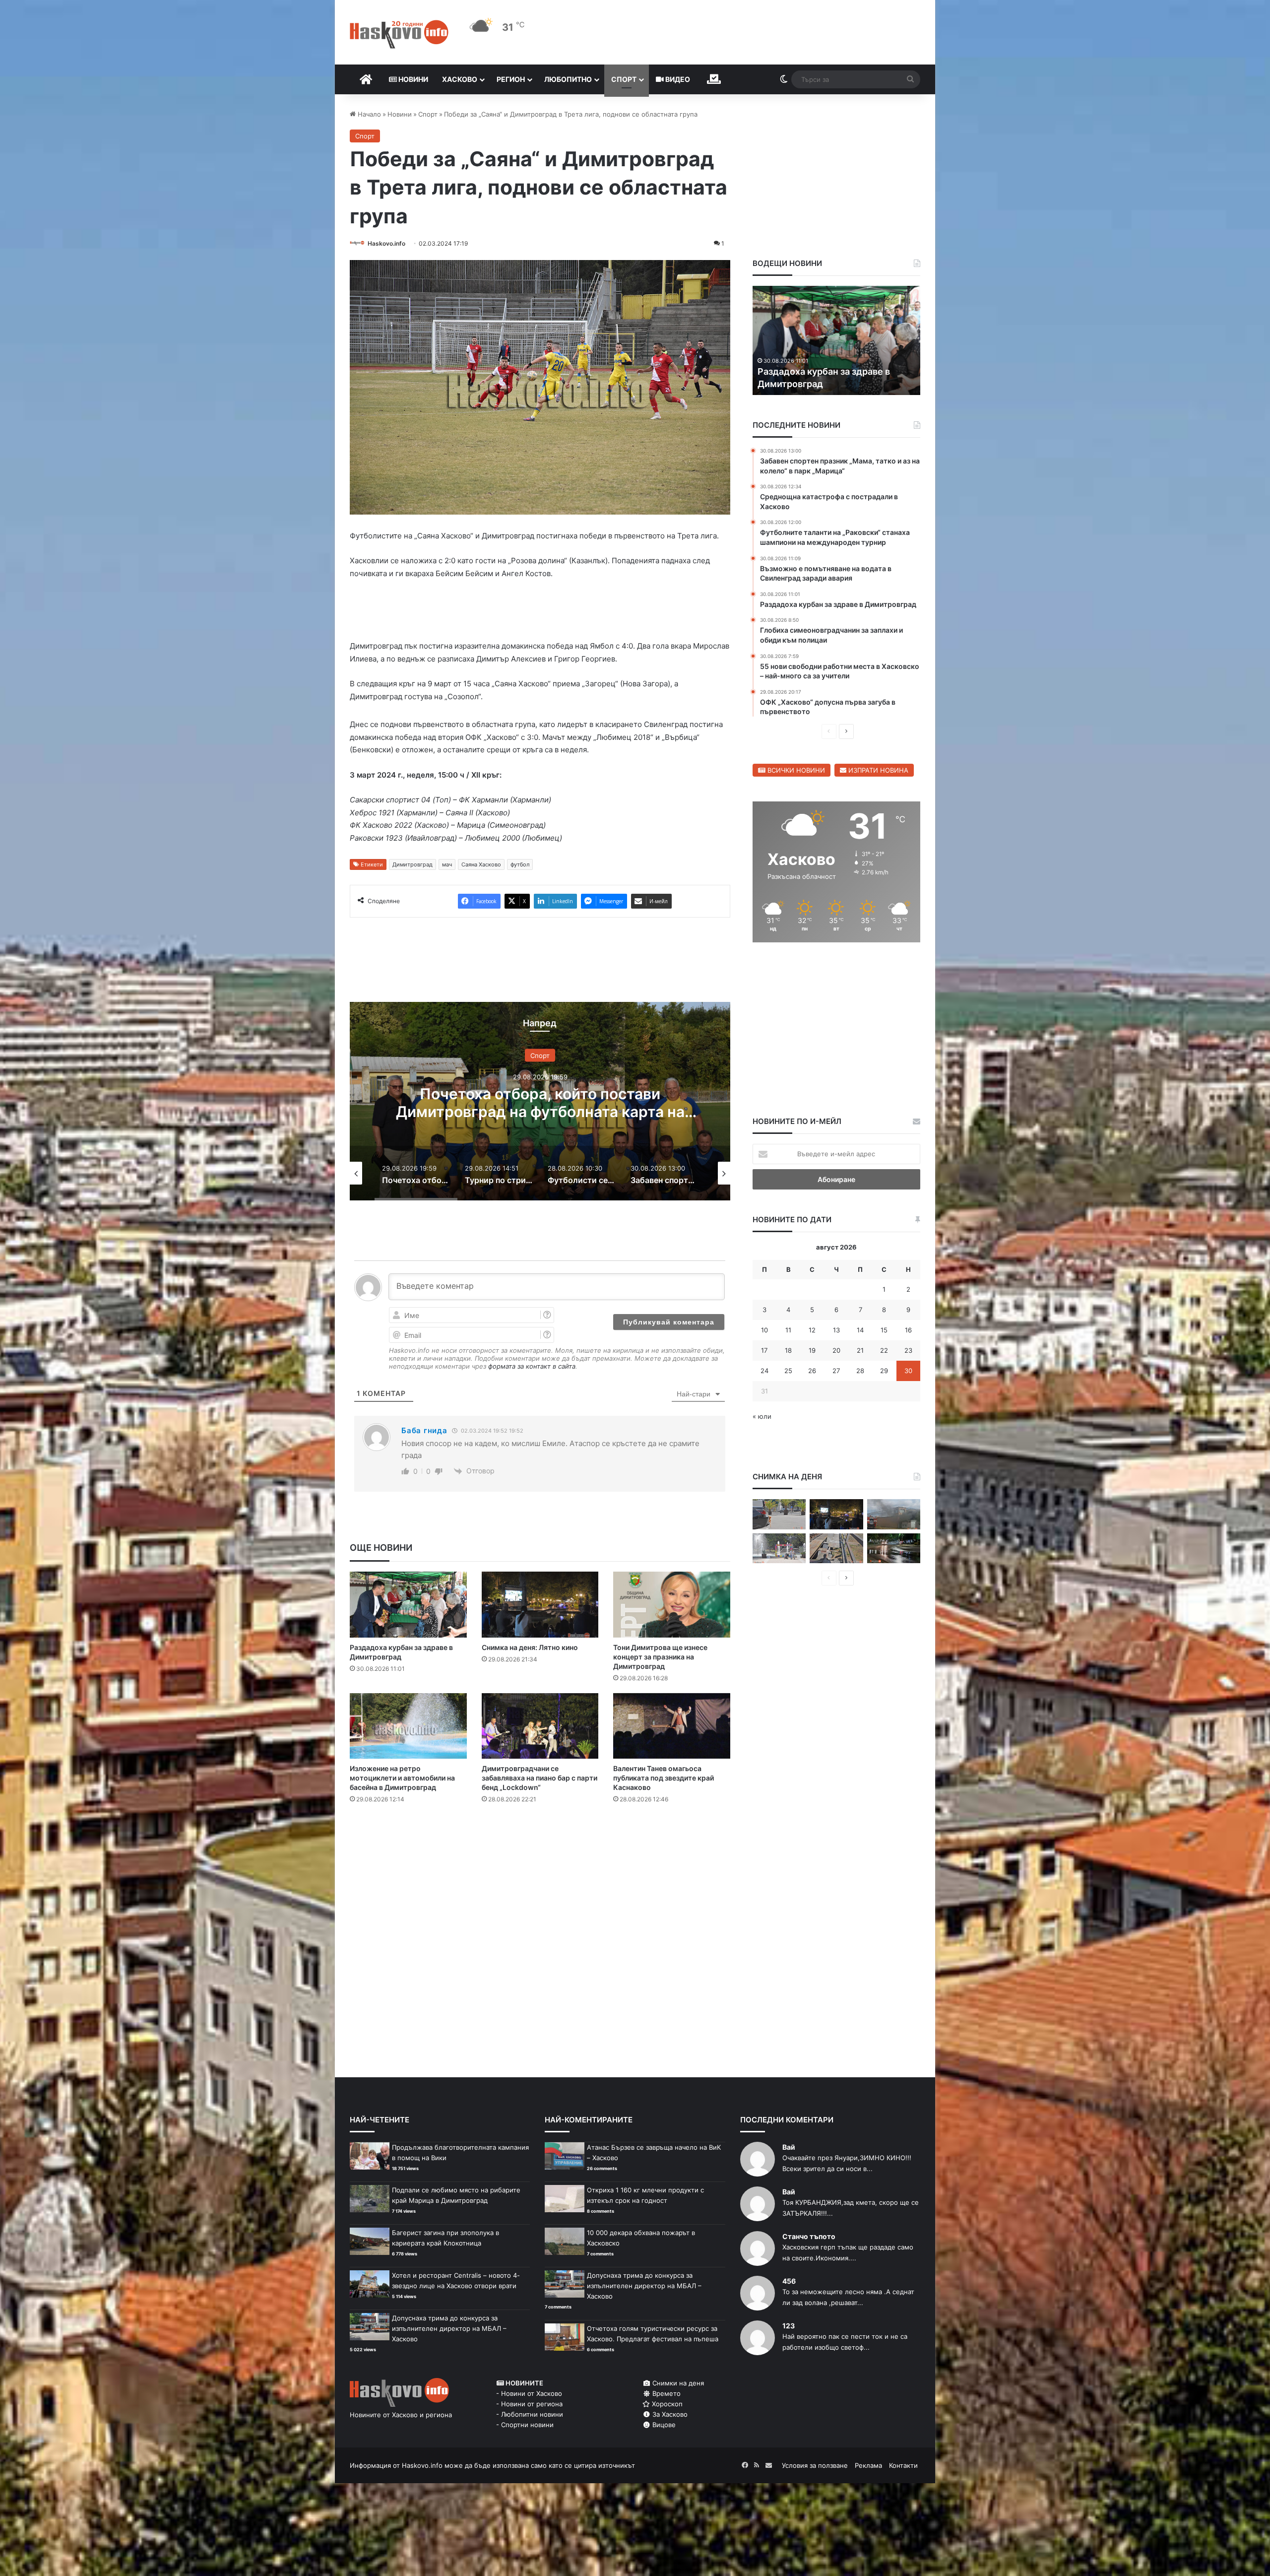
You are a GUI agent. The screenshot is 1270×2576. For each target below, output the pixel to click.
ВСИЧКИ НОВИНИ (795, 770)
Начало (368, 114)
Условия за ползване (815, 2465)
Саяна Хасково (481, 866)
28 (860, 1371)
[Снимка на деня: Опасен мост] (836, 1549)
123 (789, 2326)
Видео (677, 79)
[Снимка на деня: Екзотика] (779, 1514)
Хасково (460, 79)
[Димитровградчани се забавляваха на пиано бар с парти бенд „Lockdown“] (540, 1728)
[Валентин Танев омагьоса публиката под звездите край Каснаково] (672, 1728)
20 (836, 1350)
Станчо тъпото (809, 2236)
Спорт (624, 79)
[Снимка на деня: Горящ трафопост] (894, 1514)
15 (884, 1330)
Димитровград (413, 866)
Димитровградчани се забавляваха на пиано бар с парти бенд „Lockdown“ (540, 1780)
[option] (540, 1103)
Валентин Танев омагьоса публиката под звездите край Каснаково (664, 1780)
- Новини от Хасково (529, 2393)
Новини (413, 79)
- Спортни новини (525, 2425)
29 (884, 1371)
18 (788, 1350)
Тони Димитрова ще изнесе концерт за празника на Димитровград (660, 1659)
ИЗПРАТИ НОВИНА (877, 770)
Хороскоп (666, 2404)
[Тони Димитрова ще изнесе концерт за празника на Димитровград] (672, 1607)
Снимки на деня (677, 2383)
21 (860, 1350)
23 (908, 1350)
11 (788, 1330)
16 (908, 1330)
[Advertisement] (540, 1853)
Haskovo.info (386, 243)
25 (788, 1371)
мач (447, 866)
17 (764, 1350)
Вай (789, 2147)
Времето (666, 2393)
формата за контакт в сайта (532, 1368)
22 (884, 1350)
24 (764, 1371)
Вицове (663, 2425)
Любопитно (568, 79)
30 (908, 1371)
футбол (520, 866)
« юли (762, 1416)
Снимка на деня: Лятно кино (530, 1649)
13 (836, 1330)
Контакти (903, 2465)
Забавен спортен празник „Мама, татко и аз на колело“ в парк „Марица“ (540, 1105)
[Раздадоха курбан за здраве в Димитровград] (408, 1607)
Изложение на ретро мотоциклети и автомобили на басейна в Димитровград (402, 1780)
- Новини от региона (529, 2404)
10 (764, 1330)
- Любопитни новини (530, 2414)
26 (812, 1371)
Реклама (868, 2465)
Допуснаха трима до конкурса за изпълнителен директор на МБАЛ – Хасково (449, 2328)
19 (812, 1350)
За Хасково (669, 2414)
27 (836, 1371)
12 (812, 1330)
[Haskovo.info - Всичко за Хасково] (399, 34)
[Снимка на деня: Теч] (894, 1549)
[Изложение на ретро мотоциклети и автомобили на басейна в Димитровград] (408, 1728)
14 (860, 1330)
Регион (511, 79)
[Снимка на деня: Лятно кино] (540, 1607)
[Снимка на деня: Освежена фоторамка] (779, 1549)
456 (789, 2281)
